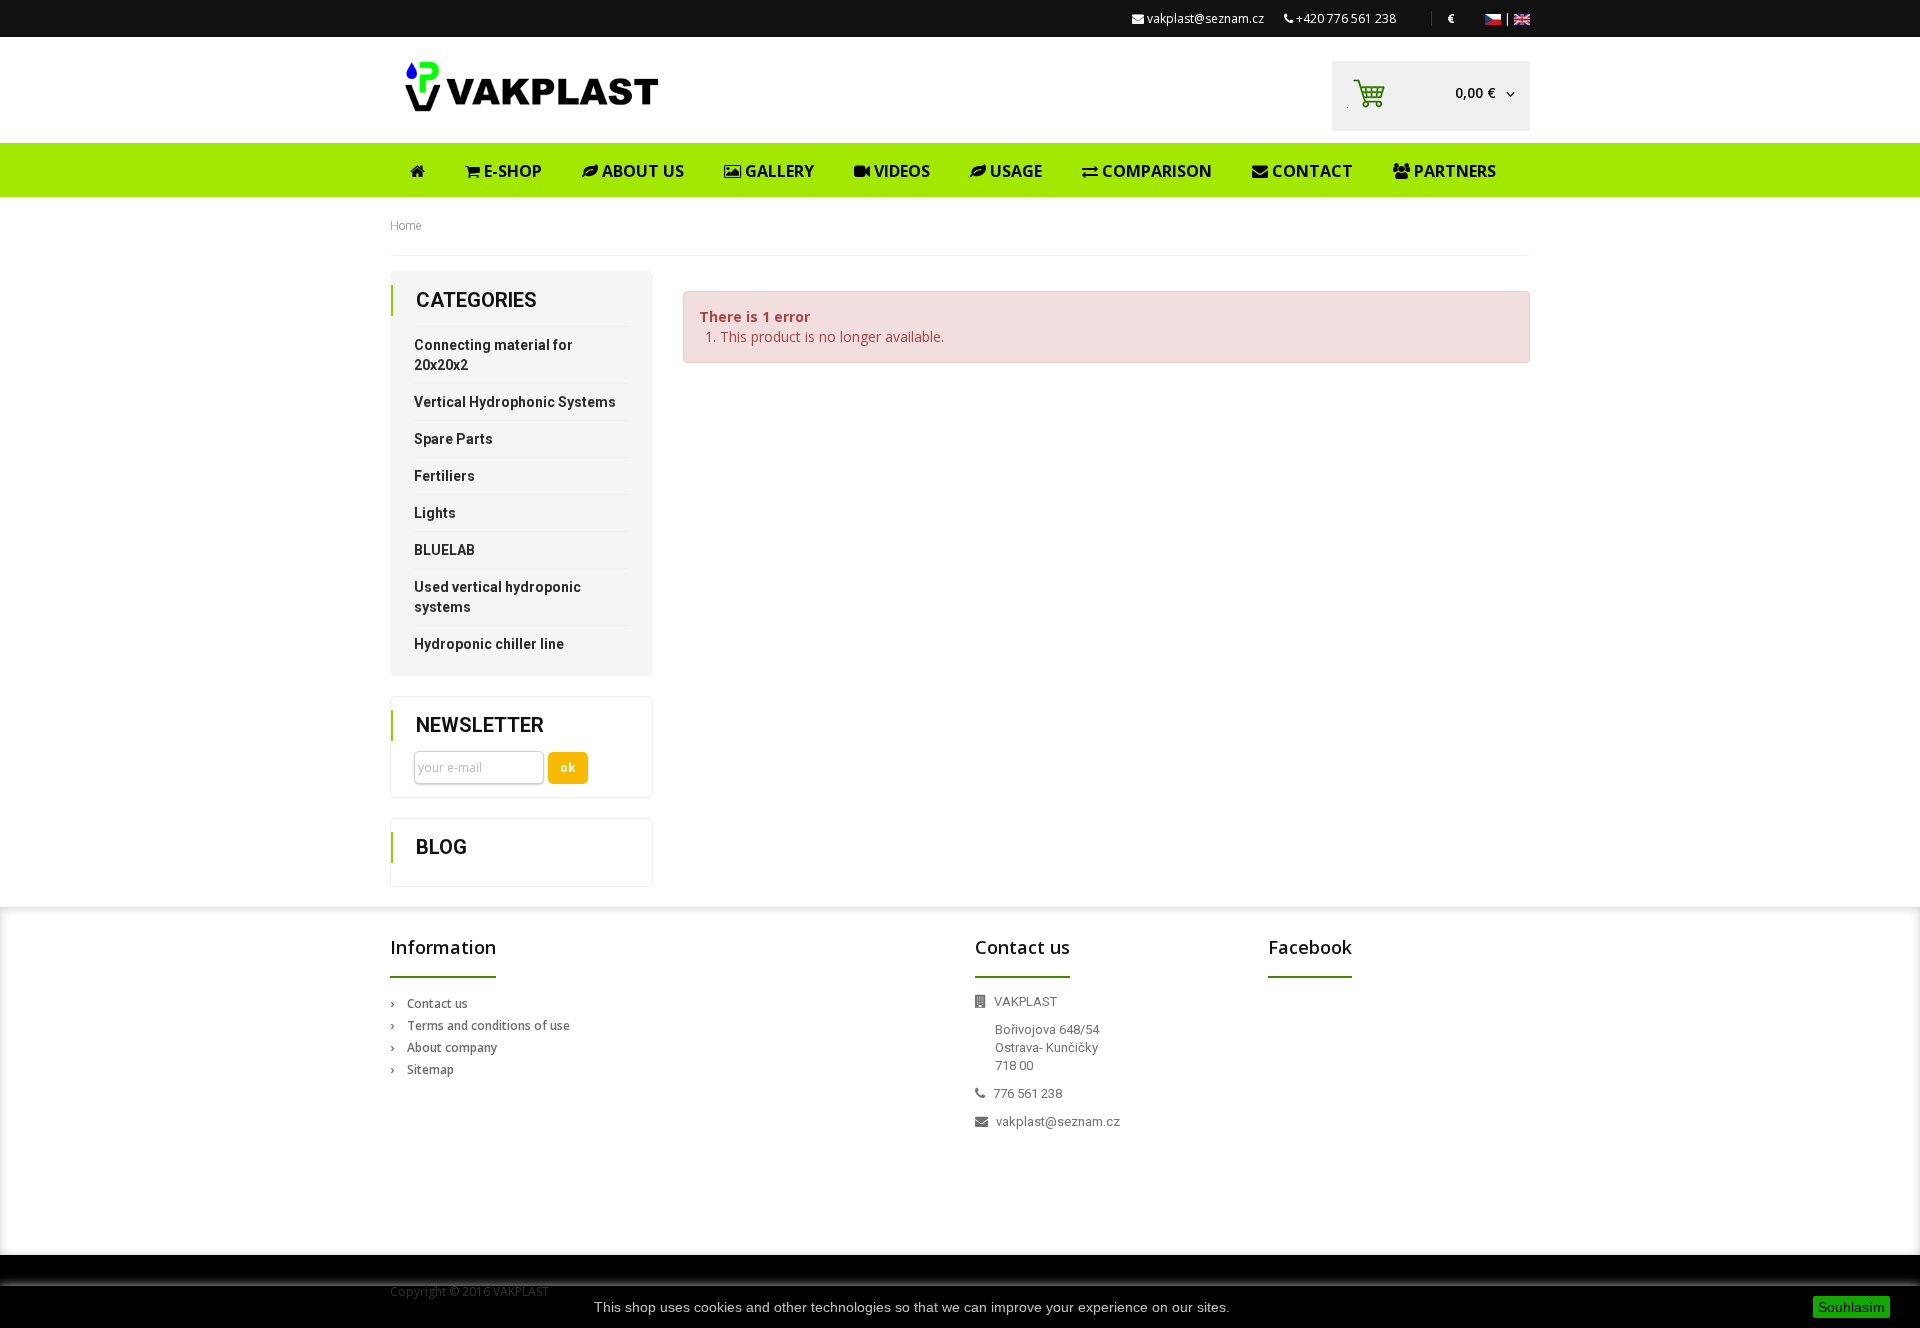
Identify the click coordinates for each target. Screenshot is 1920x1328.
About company (452, 1047)
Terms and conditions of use (488, 1025)
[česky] (1493, 18)
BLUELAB (444, 550)
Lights (435, 513)
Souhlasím (1851, 1307)
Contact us (437, 1003)
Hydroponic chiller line (489, 644)
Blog (441, 847)
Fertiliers (444, 476)
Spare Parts (453, 439)
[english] (1522, 18)
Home (405, 226)
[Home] (417, 168)
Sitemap (430, 1069)
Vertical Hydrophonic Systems (515, 402)
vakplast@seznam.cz (1205, 18)
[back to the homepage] (532, 86)
